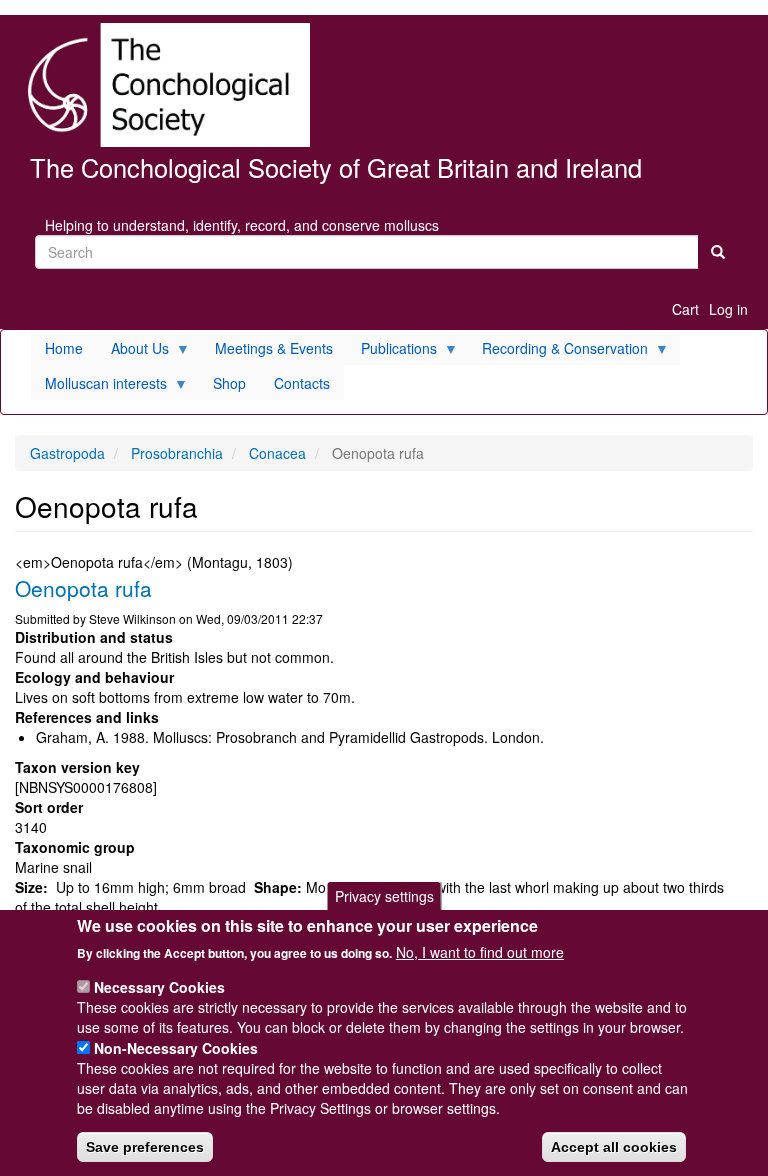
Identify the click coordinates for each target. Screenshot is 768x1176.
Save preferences (145, 1147)
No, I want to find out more (480, 952)
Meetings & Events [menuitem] (274, 348)
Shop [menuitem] (229, 383)
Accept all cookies (614, 1147)
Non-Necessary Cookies (176, 1048)
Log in (728, 309)
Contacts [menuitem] (302, 383)
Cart (685, 309)
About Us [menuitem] (133, 351)
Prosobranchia (177, 453)
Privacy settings (384, 896)
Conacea (277, 453)
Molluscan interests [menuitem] (99, 386)
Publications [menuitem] (392, 351)
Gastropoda (67, 453)
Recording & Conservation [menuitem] (558, 351)
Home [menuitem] (64, 348)
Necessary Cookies (159, 987)
